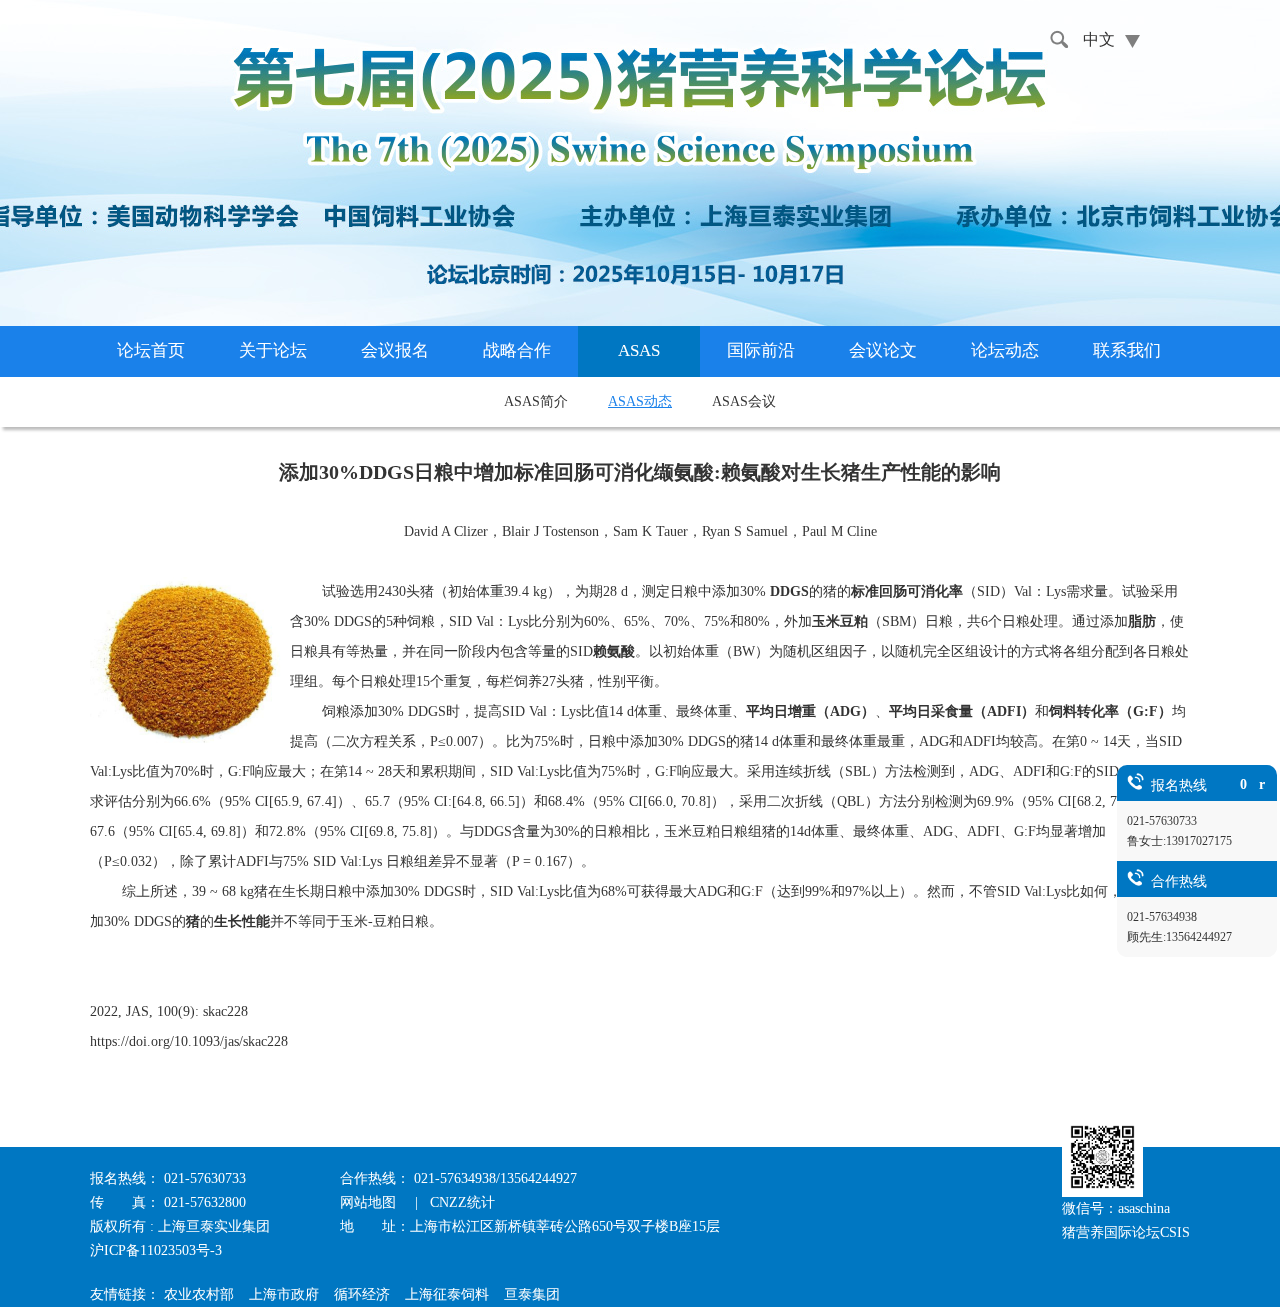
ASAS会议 (744, 401)
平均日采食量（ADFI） (962, 711)
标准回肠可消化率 (907, 591)
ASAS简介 (536, 401)
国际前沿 (761, 350)
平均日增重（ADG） (810, 711)
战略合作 (517, 350)
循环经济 (362, 1294)
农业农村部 (199, 1294)
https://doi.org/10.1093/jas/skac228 (189, 1041)
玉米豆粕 (840, 621)
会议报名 (395, 350)
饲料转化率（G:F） (1110, 711)
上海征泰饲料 (447, 1294)
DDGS (787, 591)
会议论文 (883, 350)
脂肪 (1142, 621)
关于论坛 (273, 350)
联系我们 (1127, 350)
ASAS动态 (640, 401)
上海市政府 (284, 1294)
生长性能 (242, 921)
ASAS (639, 350)
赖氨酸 (614, 651)
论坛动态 (1005, 350)
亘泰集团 (532, 1294)
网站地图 (370, 1202)
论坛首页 (151, 350)
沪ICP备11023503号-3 (156, 1250)
